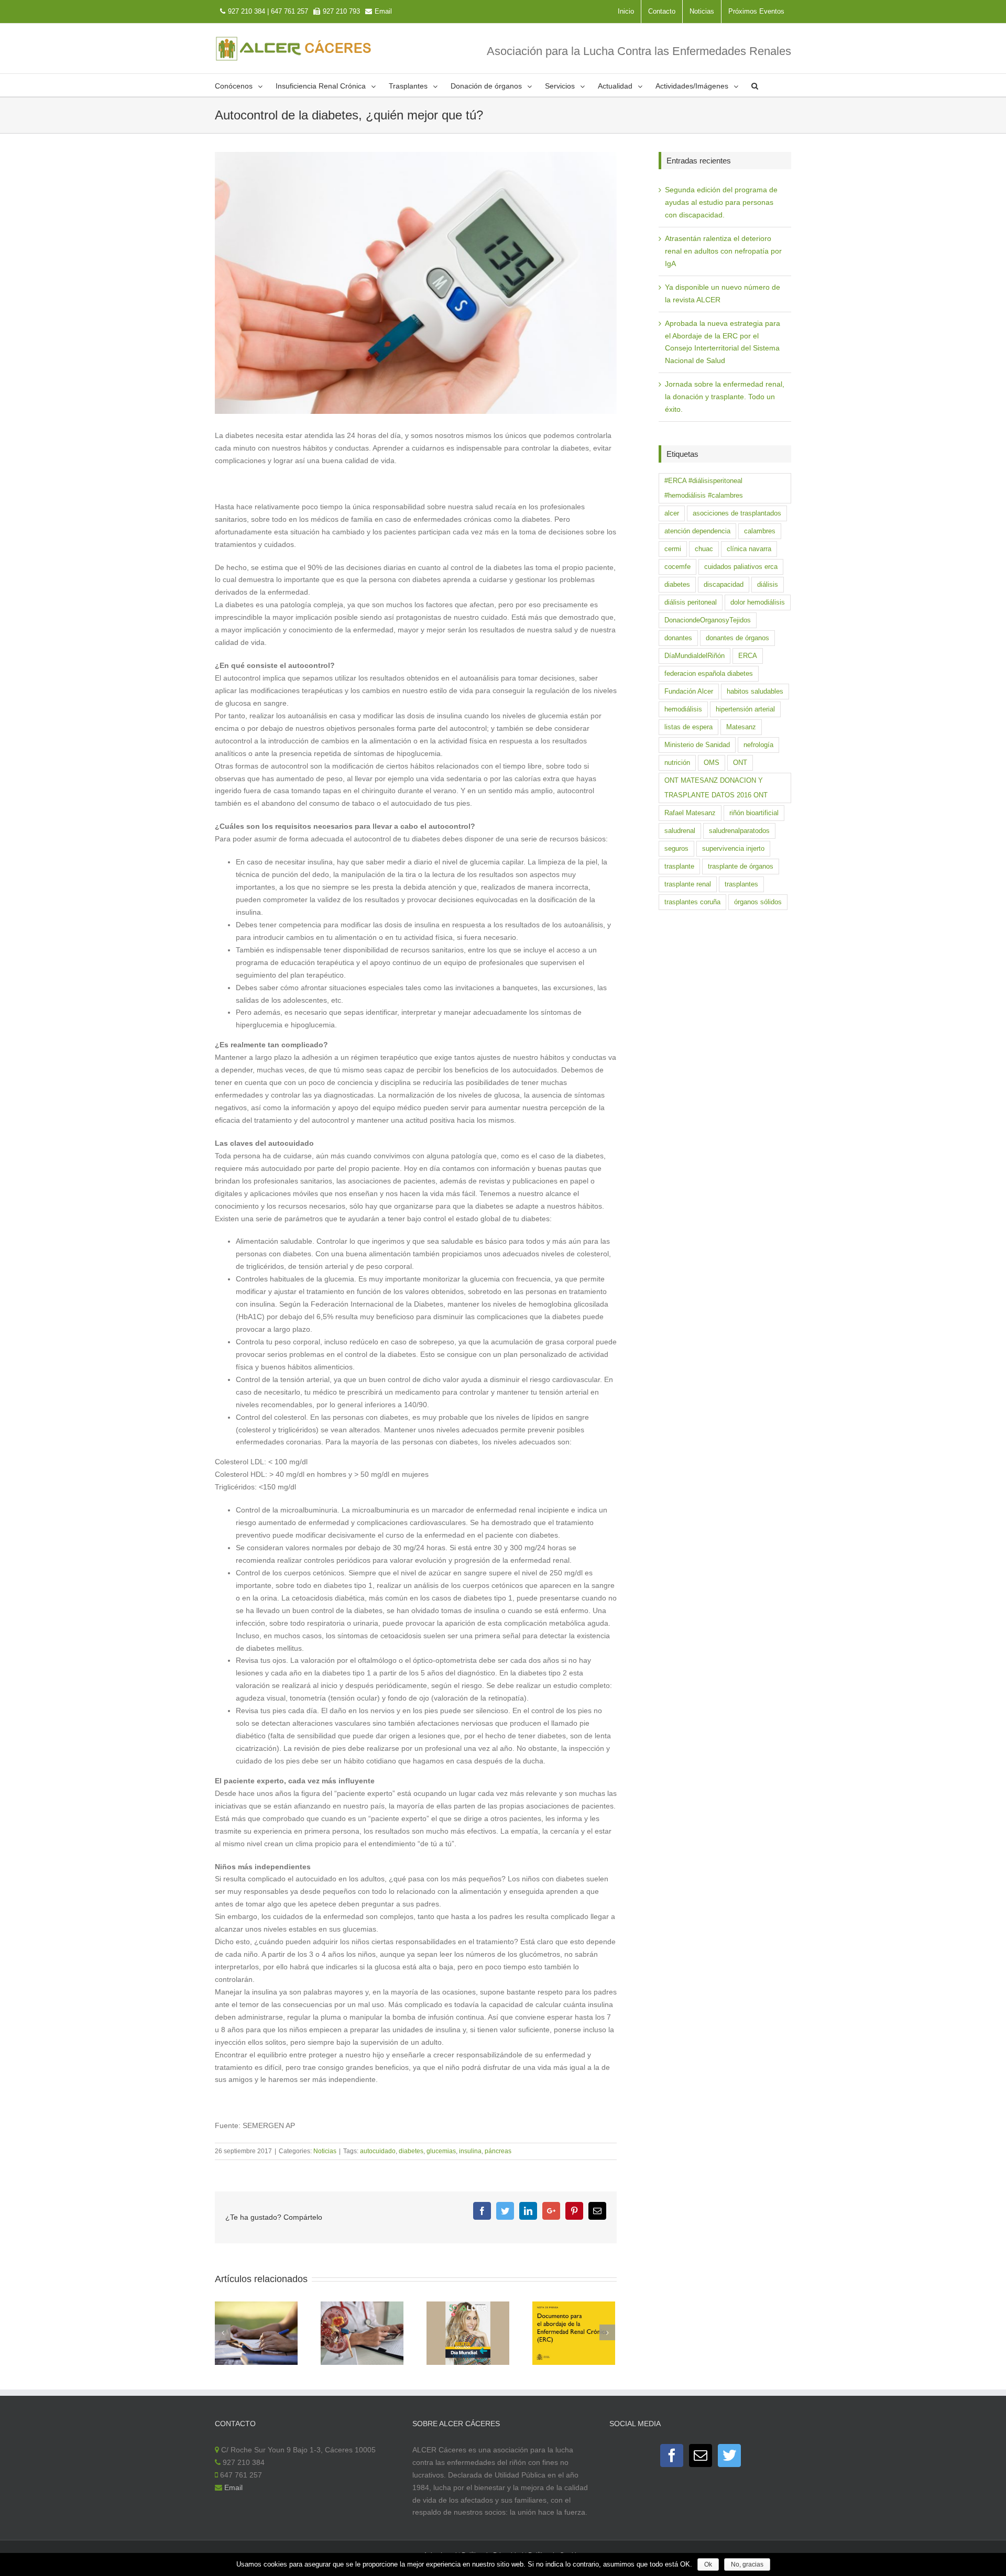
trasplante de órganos (741, 866)
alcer (672, 513)
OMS (712, 763)
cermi (673, 549)
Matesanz (741, 727)
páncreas (498, 2151)
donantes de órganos (737, 638)
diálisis (768, 584)
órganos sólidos (758, 902)
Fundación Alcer (689, 691)
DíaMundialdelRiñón (695, 656)
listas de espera (688, 727)
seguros (676, 848)
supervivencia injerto (733, 848)
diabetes (411, 2151)
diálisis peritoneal (691, 602)
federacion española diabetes (709, 673)
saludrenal (680, 831)
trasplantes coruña (692, 902)
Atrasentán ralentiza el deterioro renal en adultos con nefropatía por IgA (723, 251)
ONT (740, 763)
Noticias (325, 2151)
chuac (704, 549)
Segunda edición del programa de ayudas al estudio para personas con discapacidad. (721, 202)
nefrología (758, 745)
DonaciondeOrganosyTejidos (708, 620)
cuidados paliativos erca (741, 567)
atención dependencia (697, 531)
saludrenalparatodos (739, 831)
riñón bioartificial (754, 813)
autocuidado (378, 2151)
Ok (708, 2564)
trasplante (679, 866)
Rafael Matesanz (690, 813)
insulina (470, 2151)
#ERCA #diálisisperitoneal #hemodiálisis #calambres (704, 488)
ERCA (748, 656)
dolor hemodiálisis (758, 602)
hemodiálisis (683, 709)
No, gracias (747, 2564)
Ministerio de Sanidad (697, 745)
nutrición (677, 763)
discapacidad (724, 584)
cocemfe (677, 567)
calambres (760, 531)
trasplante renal (688, 884)
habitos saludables (755, 691)
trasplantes (741, 884)
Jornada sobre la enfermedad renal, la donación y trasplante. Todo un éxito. (725, 397)
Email (383, 11)
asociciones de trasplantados (737, 513)
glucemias (441, 2151)
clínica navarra (749, 549)
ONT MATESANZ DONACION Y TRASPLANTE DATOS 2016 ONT (716, 788)
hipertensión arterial (745, 709)
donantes (678, 638)
